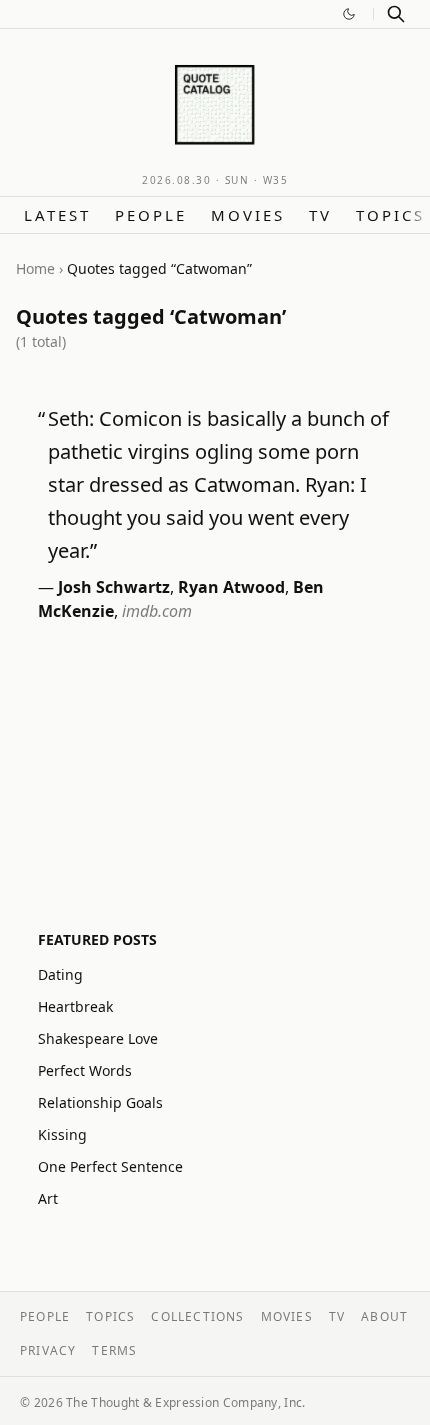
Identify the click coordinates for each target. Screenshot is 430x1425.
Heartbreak (75, 1006)
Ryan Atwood (231, 587)
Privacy (48, 1350)
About (384, 1316)
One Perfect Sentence (110, 1166)
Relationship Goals (100, 1102)
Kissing (62, 1134)
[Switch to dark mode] (349, 14)
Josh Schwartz (114, 587)
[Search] (396, 14)
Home (35, 268)
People (151, 215)
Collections (197, 1316)
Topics (390, 215)
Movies (248, 215)
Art (48, 1198)
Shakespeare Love (98, 1038)
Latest (57, 215)
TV (320, 215)
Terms (114, 1350)
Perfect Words (85, 1070)
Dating (60, 974)
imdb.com (157, 611)
